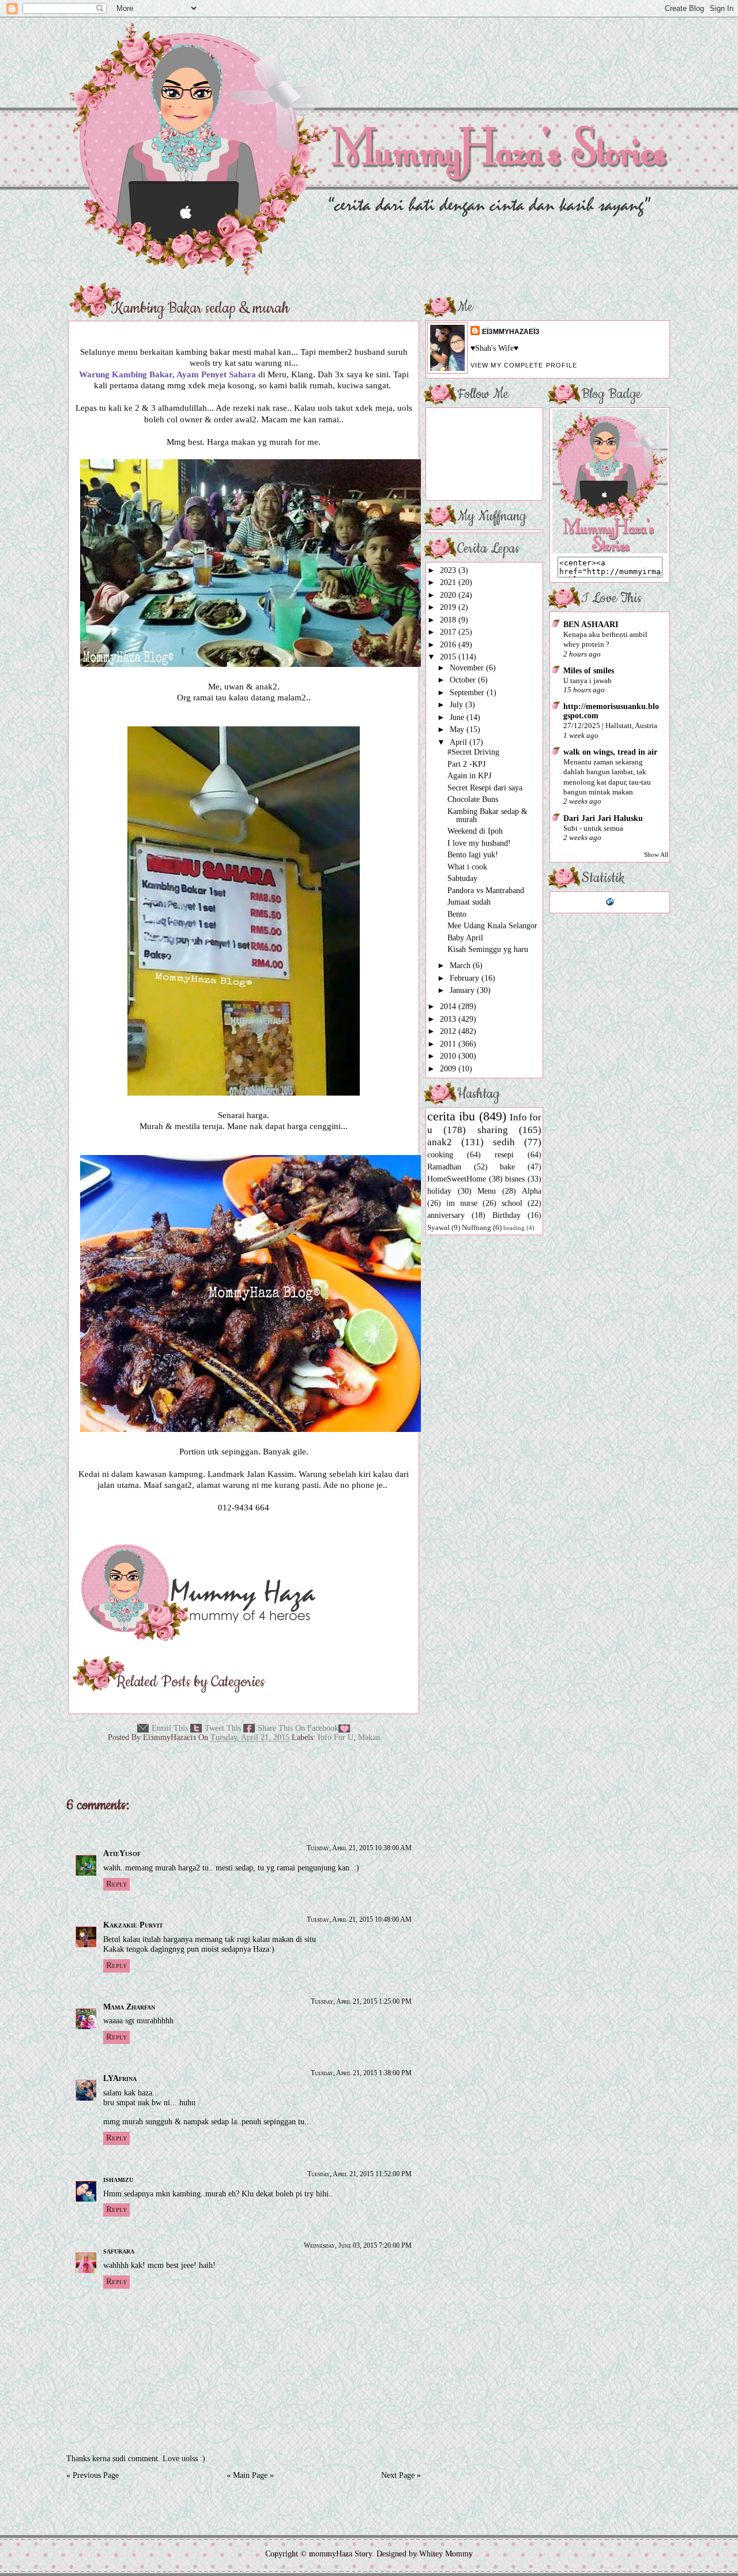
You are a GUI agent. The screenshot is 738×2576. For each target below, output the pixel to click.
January (463, 990)
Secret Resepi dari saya (485, 788)
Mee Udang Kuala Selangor (492, 926)
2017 (449, 632)
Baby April (465, 938)
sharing (493, 1130)
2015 (449, 657)
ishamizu (118, 2179)
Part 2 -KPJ (466, 764)
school (512, 1203)
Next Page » (401, 2475)
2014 (449, 1006)
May (458, 730)
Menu (487, 1191)
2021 (449, 582)
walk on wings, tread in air (610, 752)
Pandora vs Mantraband (486, 890)
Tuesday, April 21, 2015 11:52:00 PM (359, 2174)
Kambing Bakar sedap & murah (200, 309)
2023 (449, 570)
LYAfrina (120, 2078)
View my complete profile (524, 365)
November (468, 668)
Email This (170, 1728)
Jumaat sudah (469, 902)
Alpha (532, 1191)
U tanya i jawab (588, 680)
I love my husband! (479, 843)
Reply (116, 1884)
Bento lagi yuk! (473, 855)
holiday (439, 1191)
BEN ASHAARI (591, 625)
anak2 (440, 1142)
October (464, 680)
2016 (449, 645)
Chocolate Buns (473, 799)
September (468, 693)
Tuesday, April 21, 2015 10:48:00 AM (359, 1919)
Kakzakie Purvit (133, 1925)
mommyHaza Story (340, 2554)
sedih (504, 1142)
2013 (449, 1019)
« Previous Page (93, 2475)
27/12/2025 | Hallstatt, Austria (610, 725)
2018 (449, 620)
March (461, 965)
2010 (449, 1056)
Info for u (336, 1737)
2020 (449, 595)
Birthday (507, 1215)
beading (514, 1228)
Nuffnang (477, 1228)
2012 (449, 1031)
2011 (449, 1044)
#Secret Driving (473, 752)
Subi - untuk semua (593, 828)
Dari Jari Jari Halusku (603, 818)
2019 (449, 607)
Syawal (438, 1228)
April (460, 742)
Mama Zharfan (129, 2007)
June (458, 717)
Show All (656, 855)
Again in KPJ (469, 776)
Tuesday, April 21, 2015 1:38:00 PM (361, 2073)
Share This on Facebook (298, 1728)
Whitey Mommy (446, 2554)
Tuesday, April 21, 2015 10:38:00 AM (359, 1848)
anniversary (446, 1215)
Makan (369, 1737)
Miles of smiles (589, 671)
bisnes (515, 1179)
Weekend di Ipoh (475, 831)
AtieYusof (122, 1853)
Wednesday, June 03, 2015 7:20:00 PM (358, 2245)
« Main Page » (250, 2475)
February (466, 978)
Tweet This (223, 1728)
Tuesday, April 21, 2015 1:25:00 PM (361, 2001)
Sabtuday (462, 878)
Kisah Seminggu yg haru (488, 949)
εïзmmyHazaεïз (511, 332)
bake (507, 1167)
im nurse (462, 1203)
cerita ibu (451, 1116)
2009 (449, 1069)
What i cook (467, 867)
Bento (457, 914)
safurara (119, 2251)
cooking (440, 1155)
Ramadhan (444, 1167)
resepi (504, 1155)
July (458, 705)
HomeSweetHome (457, 1179)
